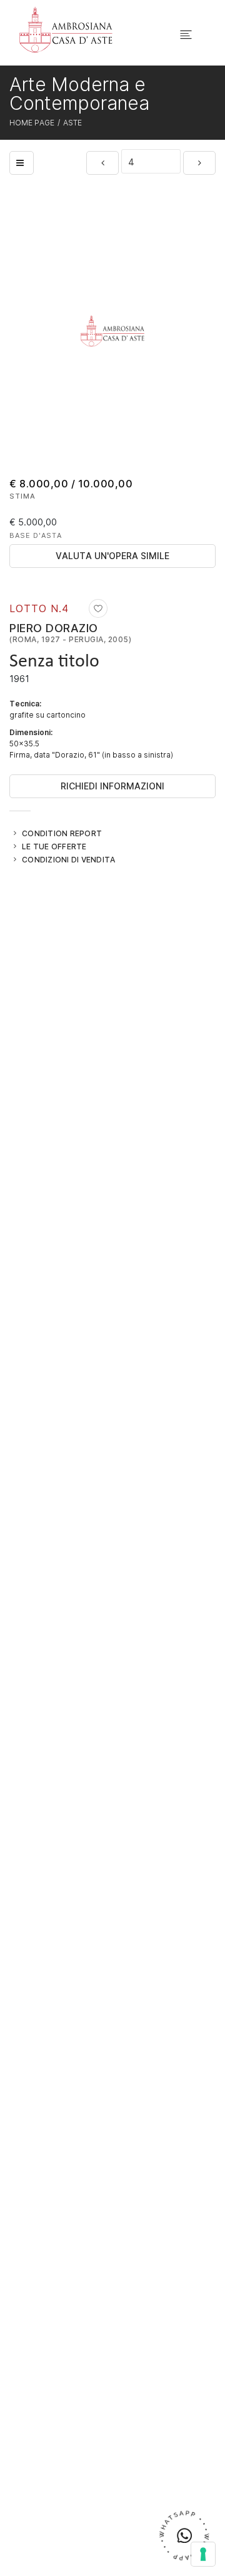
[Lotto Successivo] (199, 163)
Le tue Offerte (54, 846)
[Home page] (66, 29)
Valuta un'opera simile (112, 556)
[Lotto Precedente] (102, 163)
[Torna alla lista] (22, 163)
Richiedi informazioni (112, 786)
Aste (72, 122)
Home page (32, 122)
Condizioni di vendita (68, 859)
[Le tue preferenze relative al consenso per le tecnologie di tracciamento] (203, 2554)
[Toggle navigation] (186, 35)
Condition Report (62, 833)
